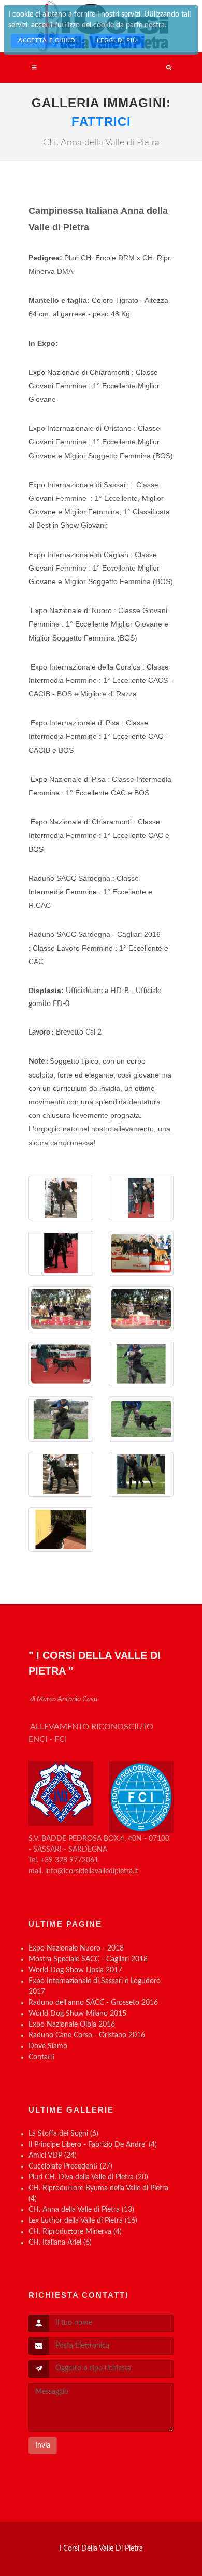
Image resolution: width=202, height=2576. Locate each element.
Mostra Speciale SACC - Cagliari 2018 (88, 1959)
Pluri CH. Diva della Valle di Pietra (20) (88, 2177)
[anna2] (61, 1530)
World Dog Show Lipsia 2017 (75, 1970)
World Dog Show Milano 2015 (77, 2014)
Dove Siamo (48, 2046)
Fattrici (101, 121)
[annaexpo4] (141, 1309)
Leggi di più (117, 41)
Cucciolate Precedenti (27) (70, 2166)
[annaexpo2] (61, 1253)
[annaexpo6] (141, 1474)
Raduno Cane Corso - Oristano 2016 (87, 2035)
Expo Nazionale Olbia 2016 (72, 2025)
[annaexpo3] (61, 1364)
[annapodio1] (141, 1253)
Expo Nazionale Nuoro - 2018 (76, 1948)
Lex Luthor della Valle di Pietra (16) (83, 2221)
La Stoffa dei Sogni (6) (63, 2134)
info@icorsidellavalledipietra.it (92, 1871)
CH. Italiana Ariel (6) (60, 2243)
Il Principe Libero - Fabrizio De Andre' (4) (93, 2145)
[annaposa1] (61, 1474)
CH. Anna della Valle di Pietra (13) (81, 2210)
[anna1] (61, 1198)
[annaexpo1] (141, 1198)
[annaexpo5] (61, 1309)
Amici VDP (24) (53, 2156)
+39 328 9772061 (69, 1860)
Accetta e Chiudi (48, 41)
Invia (43, 2446)
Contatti (41, 2057)
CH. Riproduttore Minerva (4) (75, 2232)
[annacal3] (141, 1419)
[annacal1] (61, 1419)
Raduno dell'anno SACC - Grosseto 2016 (93, 2003)
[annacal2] (141, 1364)
